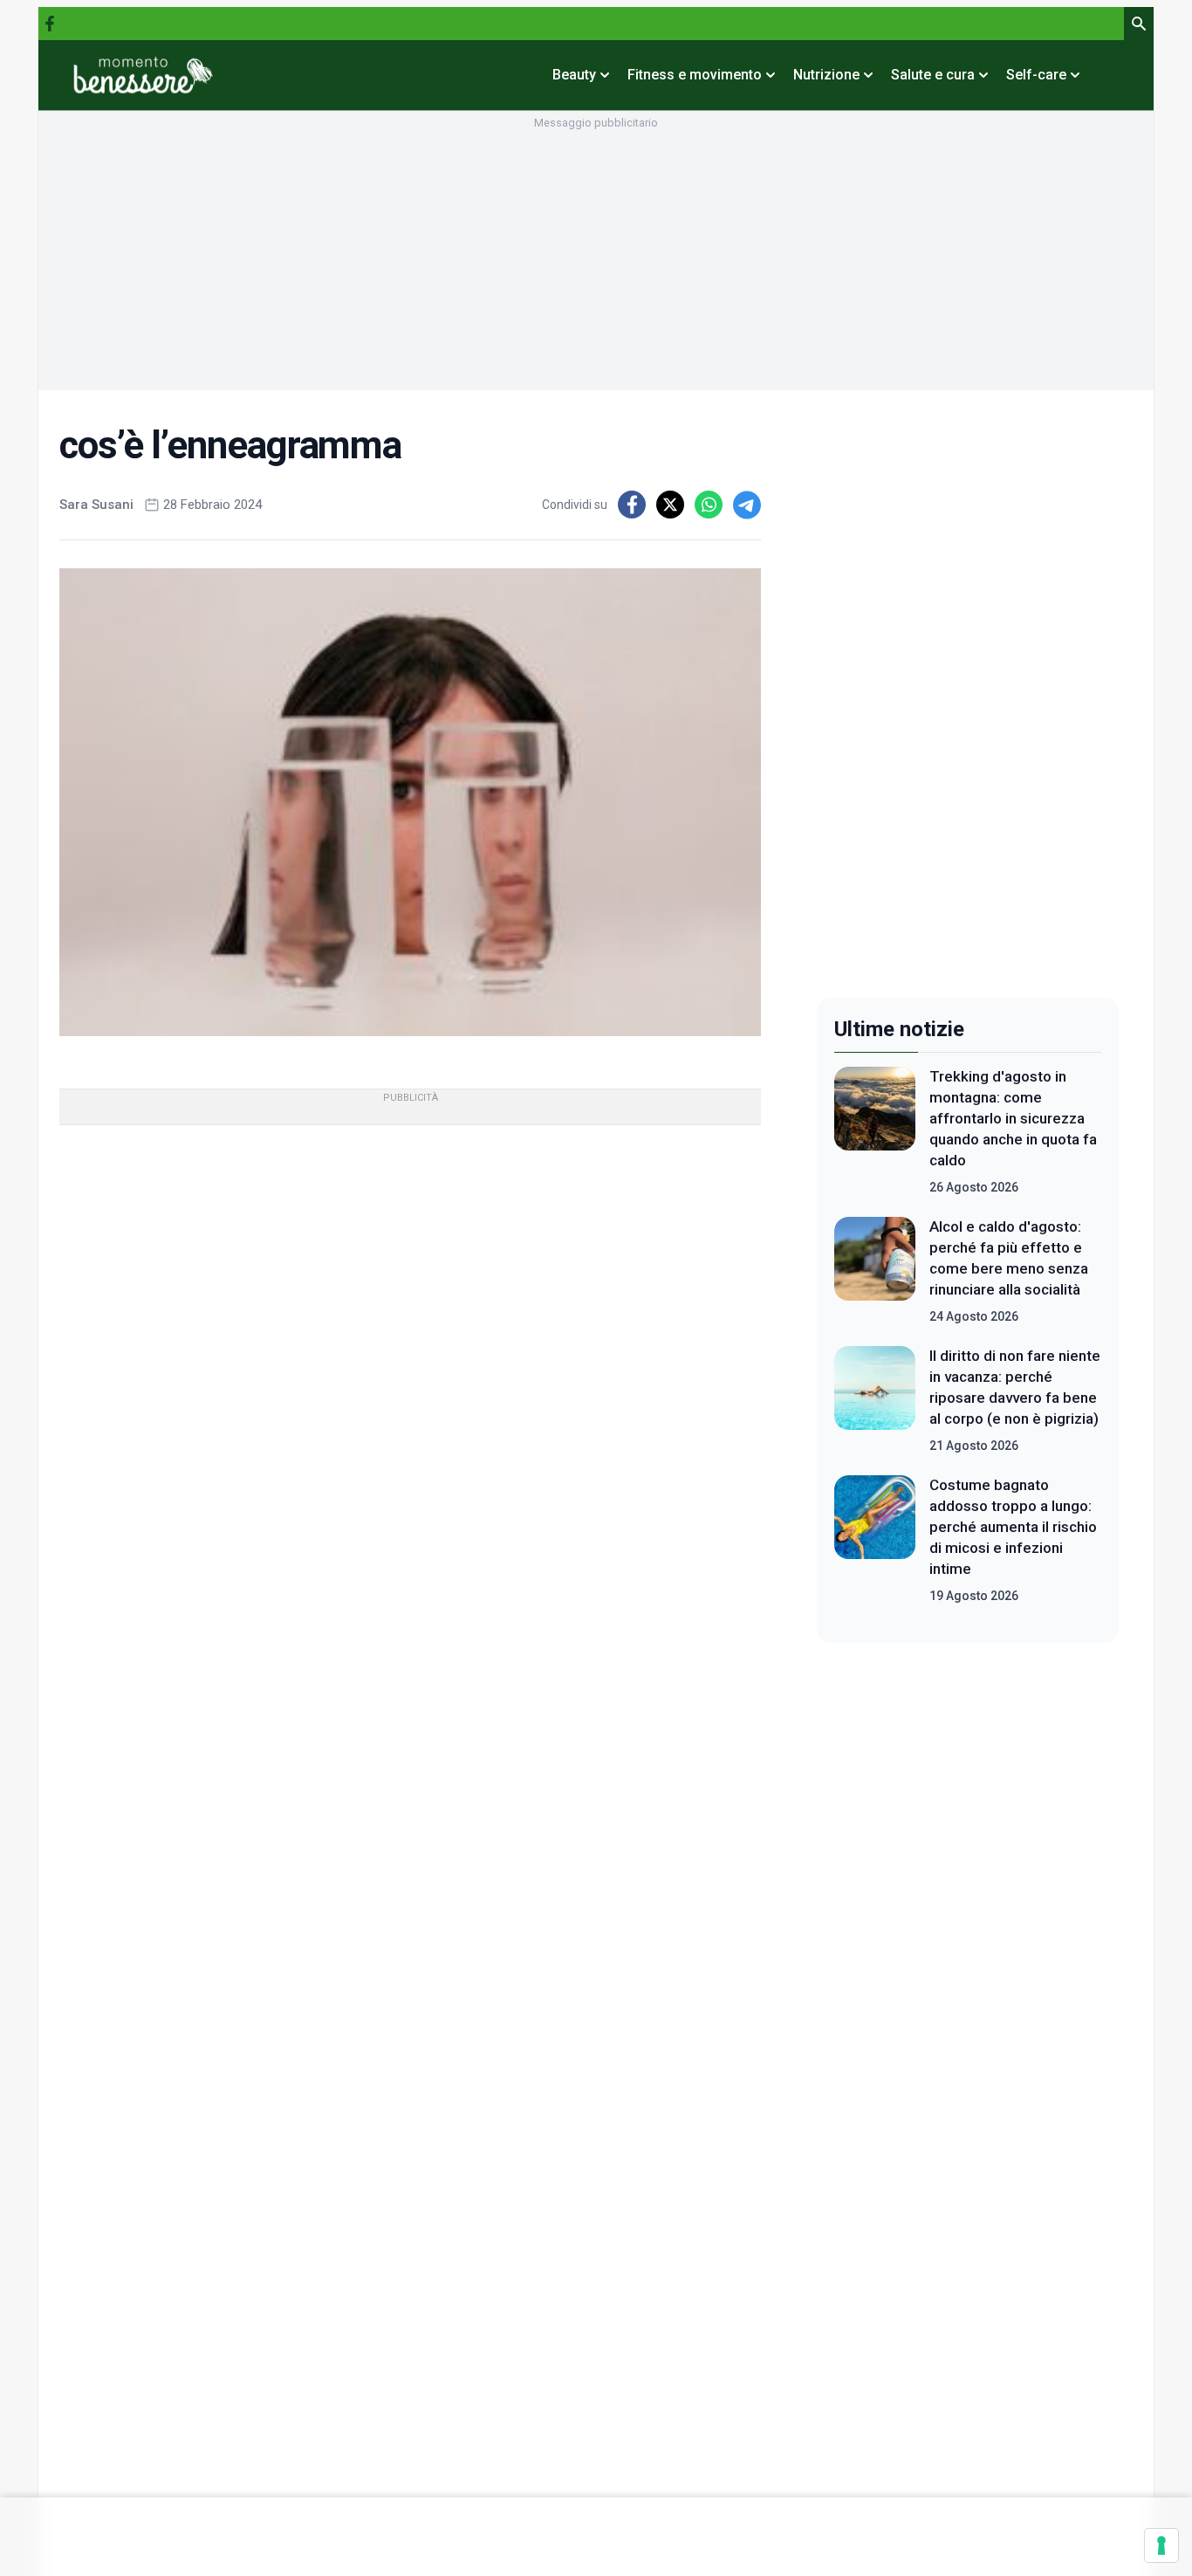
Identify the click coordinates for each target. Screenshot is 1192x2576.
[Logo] (143, 75)
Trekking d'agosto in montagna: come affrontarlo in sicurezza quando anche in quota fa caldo (1013, 1118)
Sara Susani (96, 505)
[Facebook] (50, 24)
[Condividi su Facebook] (632, 505)
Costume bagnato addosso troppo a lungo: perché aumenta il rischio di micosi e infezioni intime (1013, 1527)
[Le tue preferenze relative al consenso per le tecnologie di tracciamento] (1161, 2545)
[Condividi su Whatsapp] (709, 505)
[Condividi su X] (670, 505)
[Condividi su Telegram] (747, 505)
